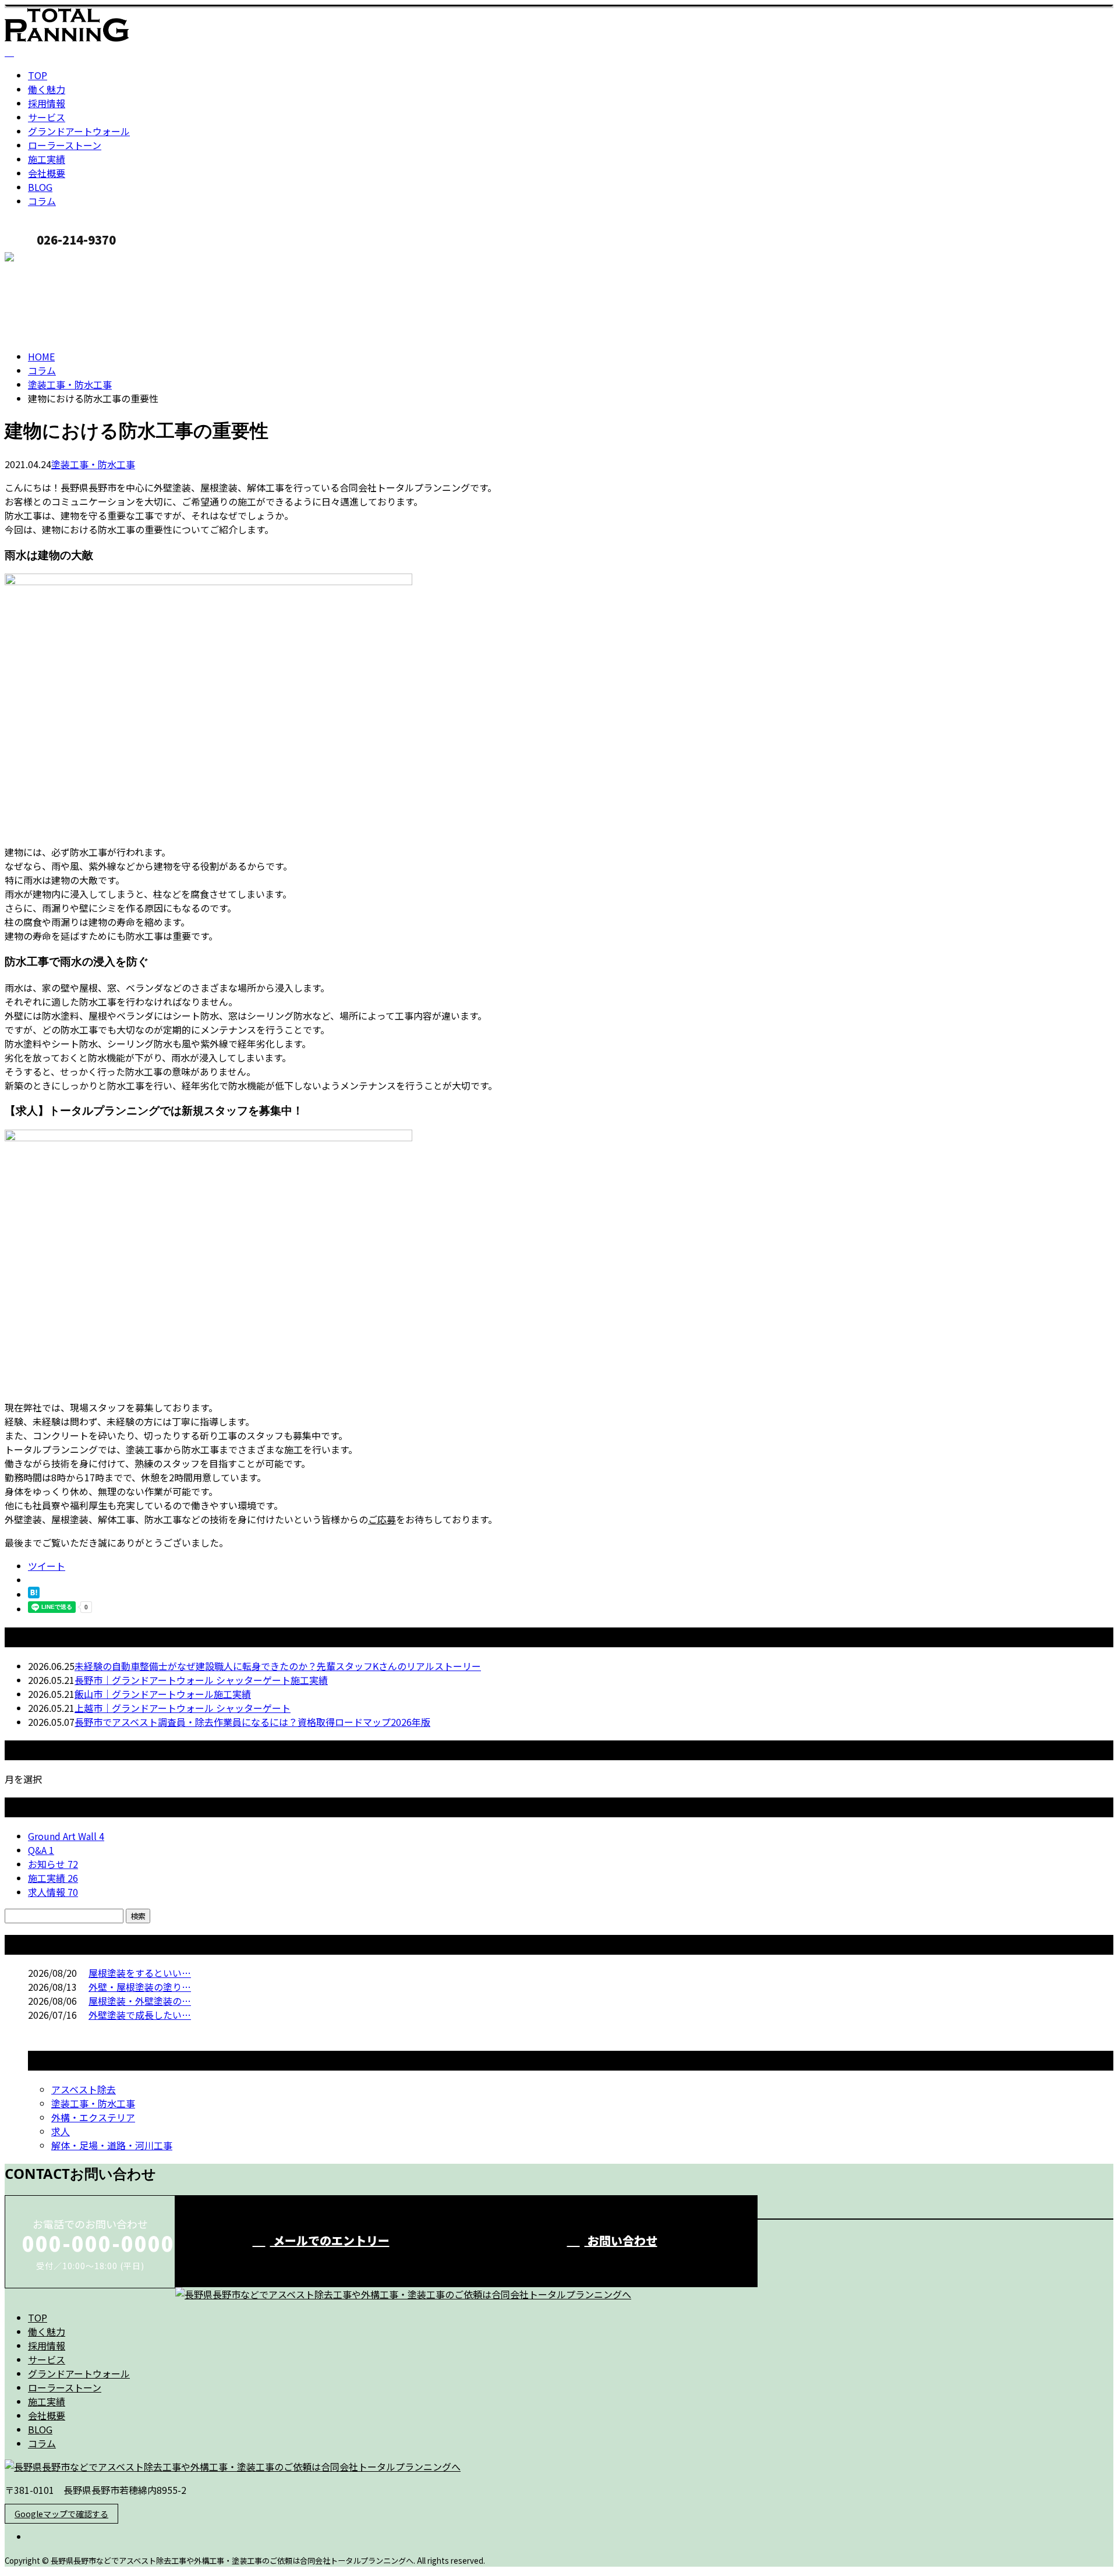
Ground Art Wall (66, 1836)
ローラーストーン (65, 145)
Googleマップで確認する (61, 2514)
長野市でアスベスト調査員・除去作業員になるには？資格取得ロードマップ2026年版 (252, 1722)
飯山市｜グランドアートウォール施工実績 (163, 1694)
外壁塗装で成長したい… (140, 2015)
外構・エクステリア (93, 2117)
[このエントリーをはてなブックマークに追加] (34, 1594)
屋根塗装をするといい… (140, 1973)
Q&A (41, 1850)
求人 (61, 2131)
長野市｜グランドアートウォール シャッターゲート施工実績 (201, 1680)
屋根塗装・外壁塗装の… (140, 2001)
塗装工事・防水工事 (70, 384)
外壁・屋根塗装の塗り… (140, 1987)
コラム (42, 201)
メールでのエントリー (330, 2240)
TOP (38, 75)
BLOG (40, 187)
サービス (47, 117)
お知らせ (53, 1864)
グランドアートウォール (79, 131)
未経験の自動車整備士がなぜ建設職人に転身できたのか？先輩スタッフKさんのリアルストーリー (278, 1666)
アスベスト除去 (84, 2089)
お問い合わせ (621, 2240)
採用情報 (47, 103)
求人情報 (53, 1892)
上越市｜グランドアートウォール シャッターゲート (183, 1708)
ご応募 (382, 1519)
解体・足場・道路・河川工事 (112, 2145)
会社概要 (47, 173)
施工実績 (47, 159)
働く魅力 (47, 89)
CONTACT (45, 259)
